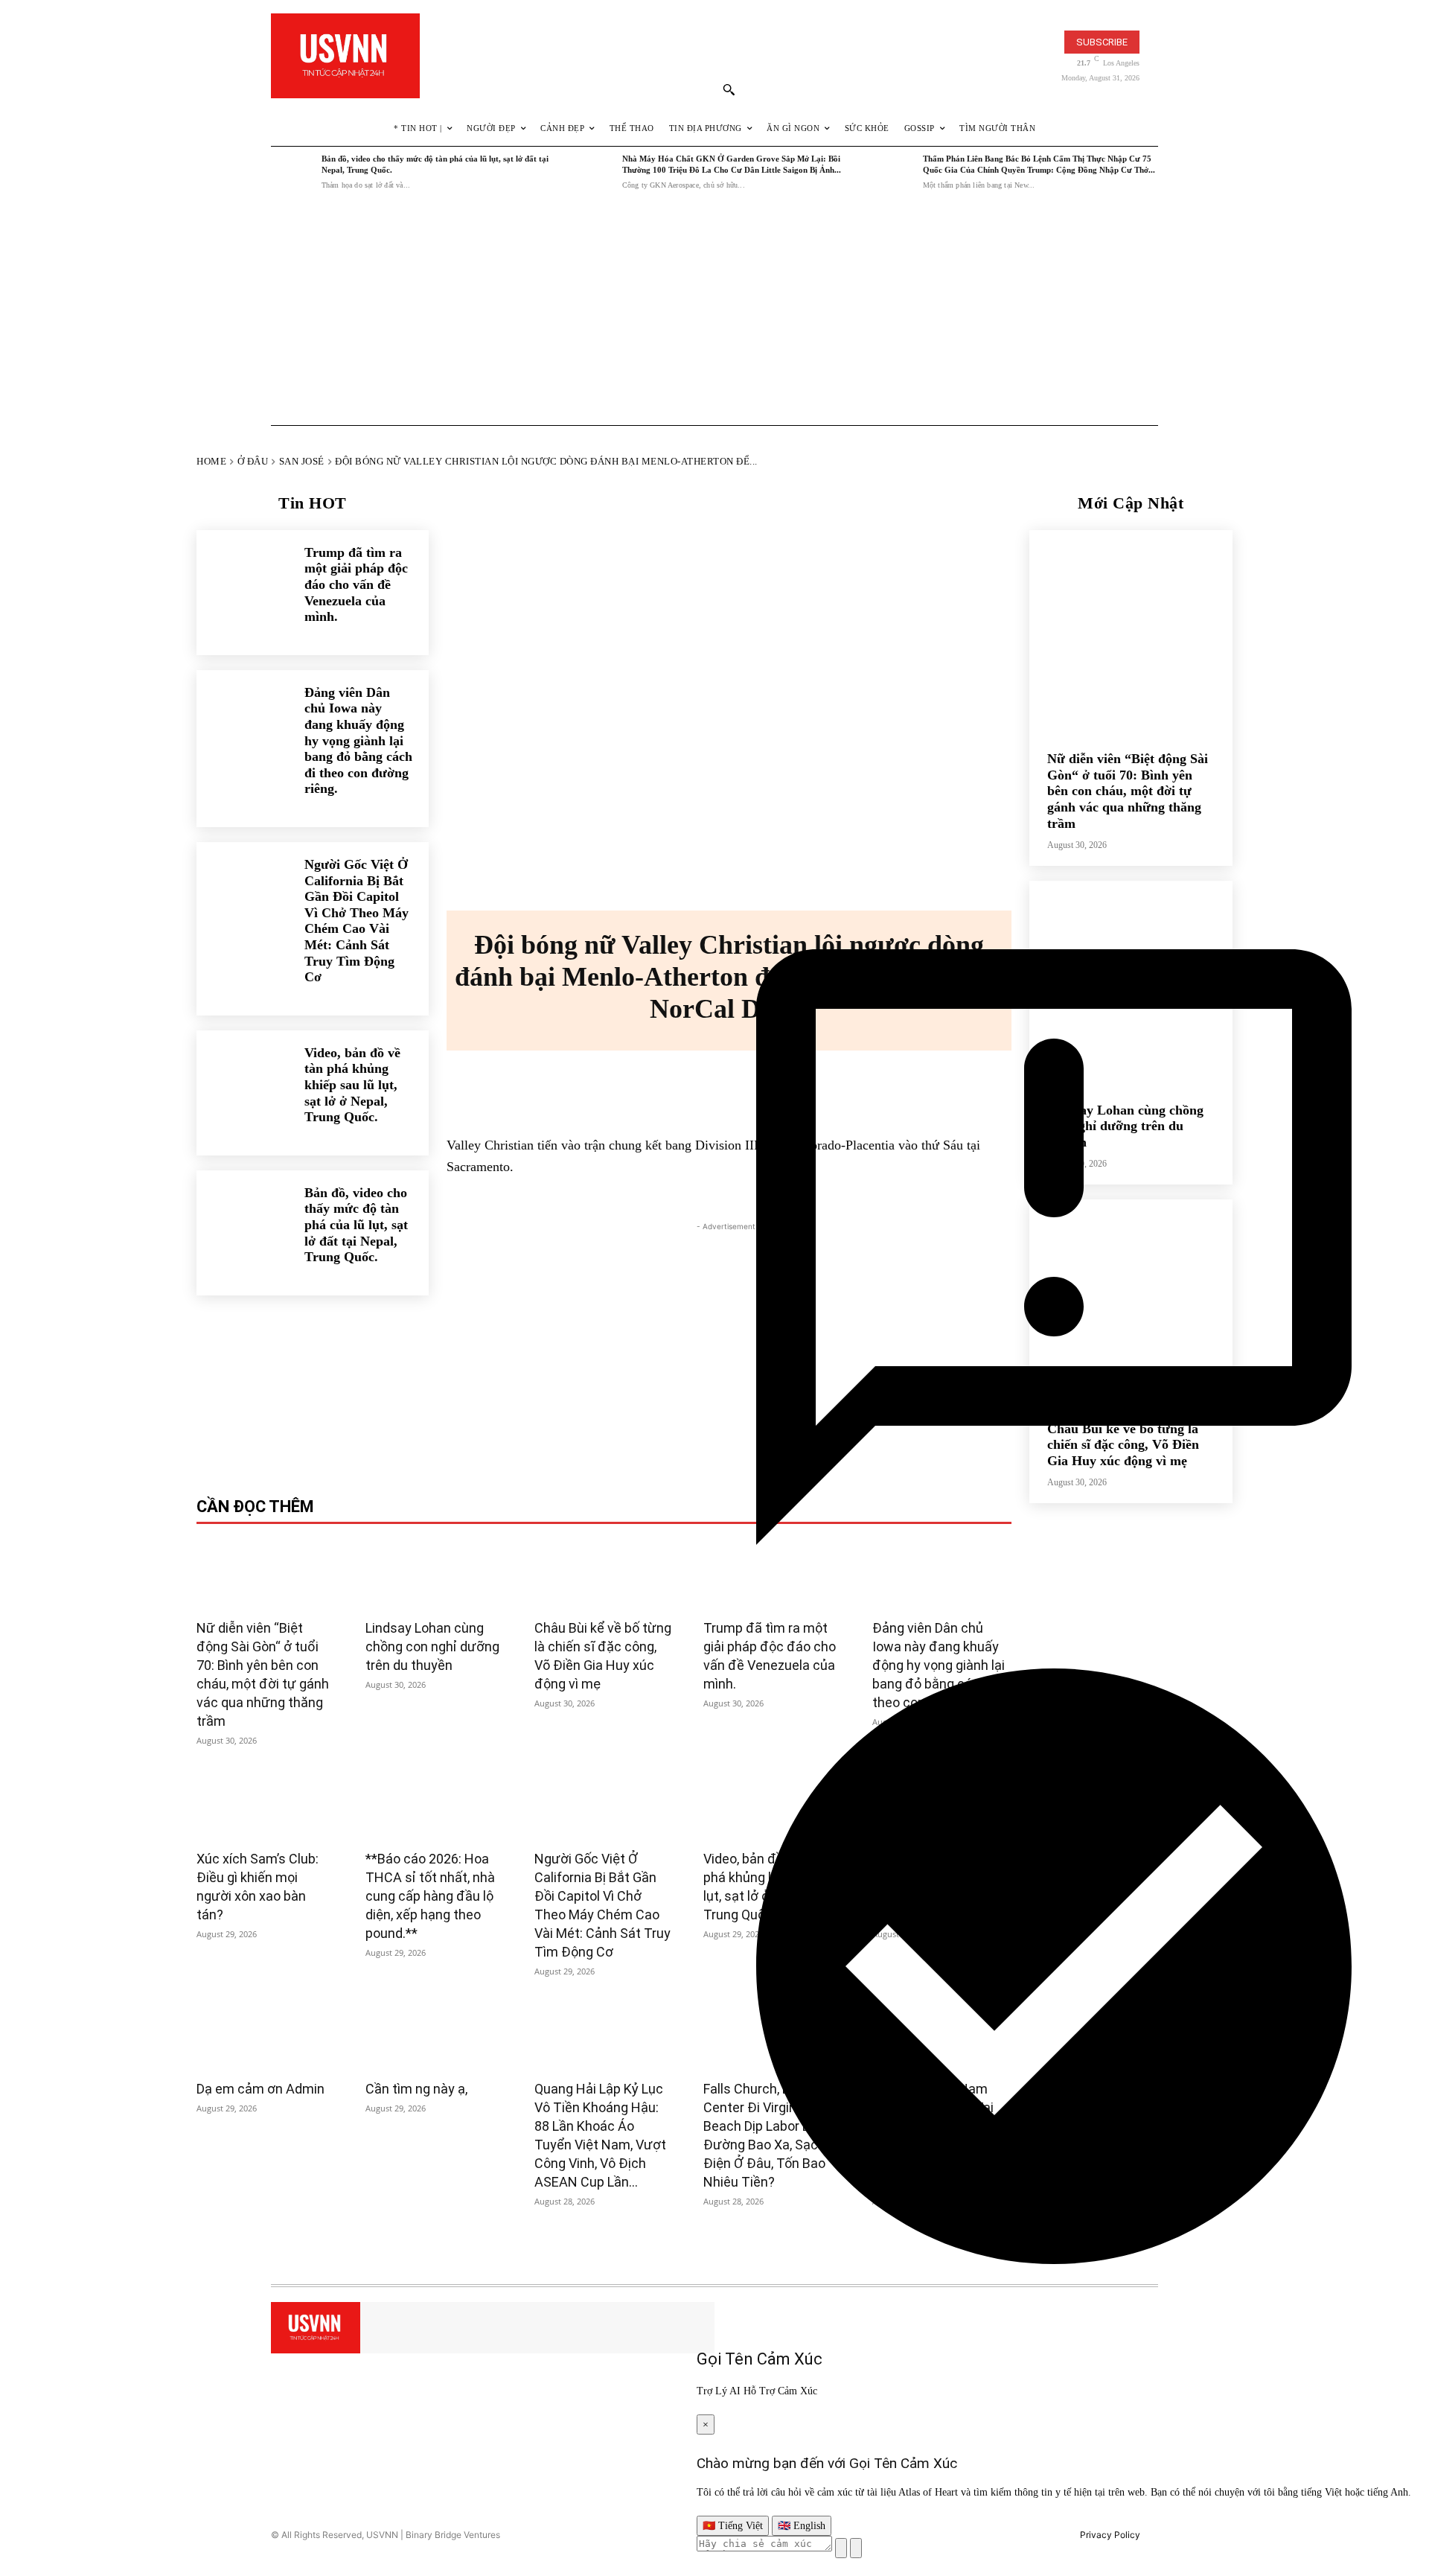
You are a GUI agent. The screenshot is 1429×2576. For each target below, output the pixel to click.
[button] (729, 89)
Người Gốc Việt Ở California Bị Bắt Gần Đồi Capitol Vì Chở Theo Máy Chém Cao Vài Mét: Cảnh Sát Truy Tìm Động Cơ (357, 921)
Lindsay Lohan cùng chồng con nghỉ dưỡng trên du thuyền (432, 1646)
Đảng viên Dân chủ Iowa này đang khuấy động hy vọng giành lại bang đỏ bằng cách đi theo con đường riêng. (358, 741)
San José (302, 461)
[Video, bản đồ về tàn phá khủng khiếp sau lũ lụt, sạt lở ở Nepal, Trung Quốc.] (243, 1077)
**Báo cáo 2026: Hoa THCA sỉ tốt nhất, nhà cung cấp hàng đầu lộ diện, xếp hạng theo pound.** (430, 1896)
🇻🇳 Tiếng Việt (733, 2526)
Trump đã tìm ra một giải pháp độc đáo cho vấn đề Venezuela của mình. (356, 584)
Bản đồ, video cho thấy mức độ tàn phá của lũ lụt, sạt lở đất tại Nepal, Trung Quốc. (356, 1225)
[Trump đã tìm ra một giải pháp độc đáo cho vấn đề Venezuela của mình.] (243, 577)
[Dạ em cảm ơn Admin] (266, 2035)
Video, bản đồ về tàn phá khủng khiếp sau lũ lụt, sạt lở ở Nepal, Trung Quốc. (352, 1085)
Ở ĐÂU (253, 461)
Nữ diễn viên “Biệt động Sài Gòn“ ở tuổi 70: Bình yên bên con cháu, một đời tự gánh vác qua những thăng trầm (1128, 791)
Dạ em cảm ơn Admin (260, 2089)
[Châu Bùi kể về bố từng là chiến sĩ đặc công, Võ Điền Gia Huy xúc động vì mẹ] (604, 1574)
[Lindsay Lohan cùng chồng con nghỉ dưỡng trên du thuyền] (435, 1574)
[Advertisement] (714, 312)
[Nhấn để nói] (841, 2548)
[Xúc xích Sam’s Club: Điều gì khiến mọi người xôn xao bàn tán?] (266, 1804)
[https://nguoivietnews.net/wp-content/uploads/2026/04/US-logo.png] (345, 56)
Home (211, 461)
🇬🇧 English (802, 2526)
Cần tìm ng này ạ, (416, 2089)
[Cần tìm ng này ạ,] (435, 2035)
